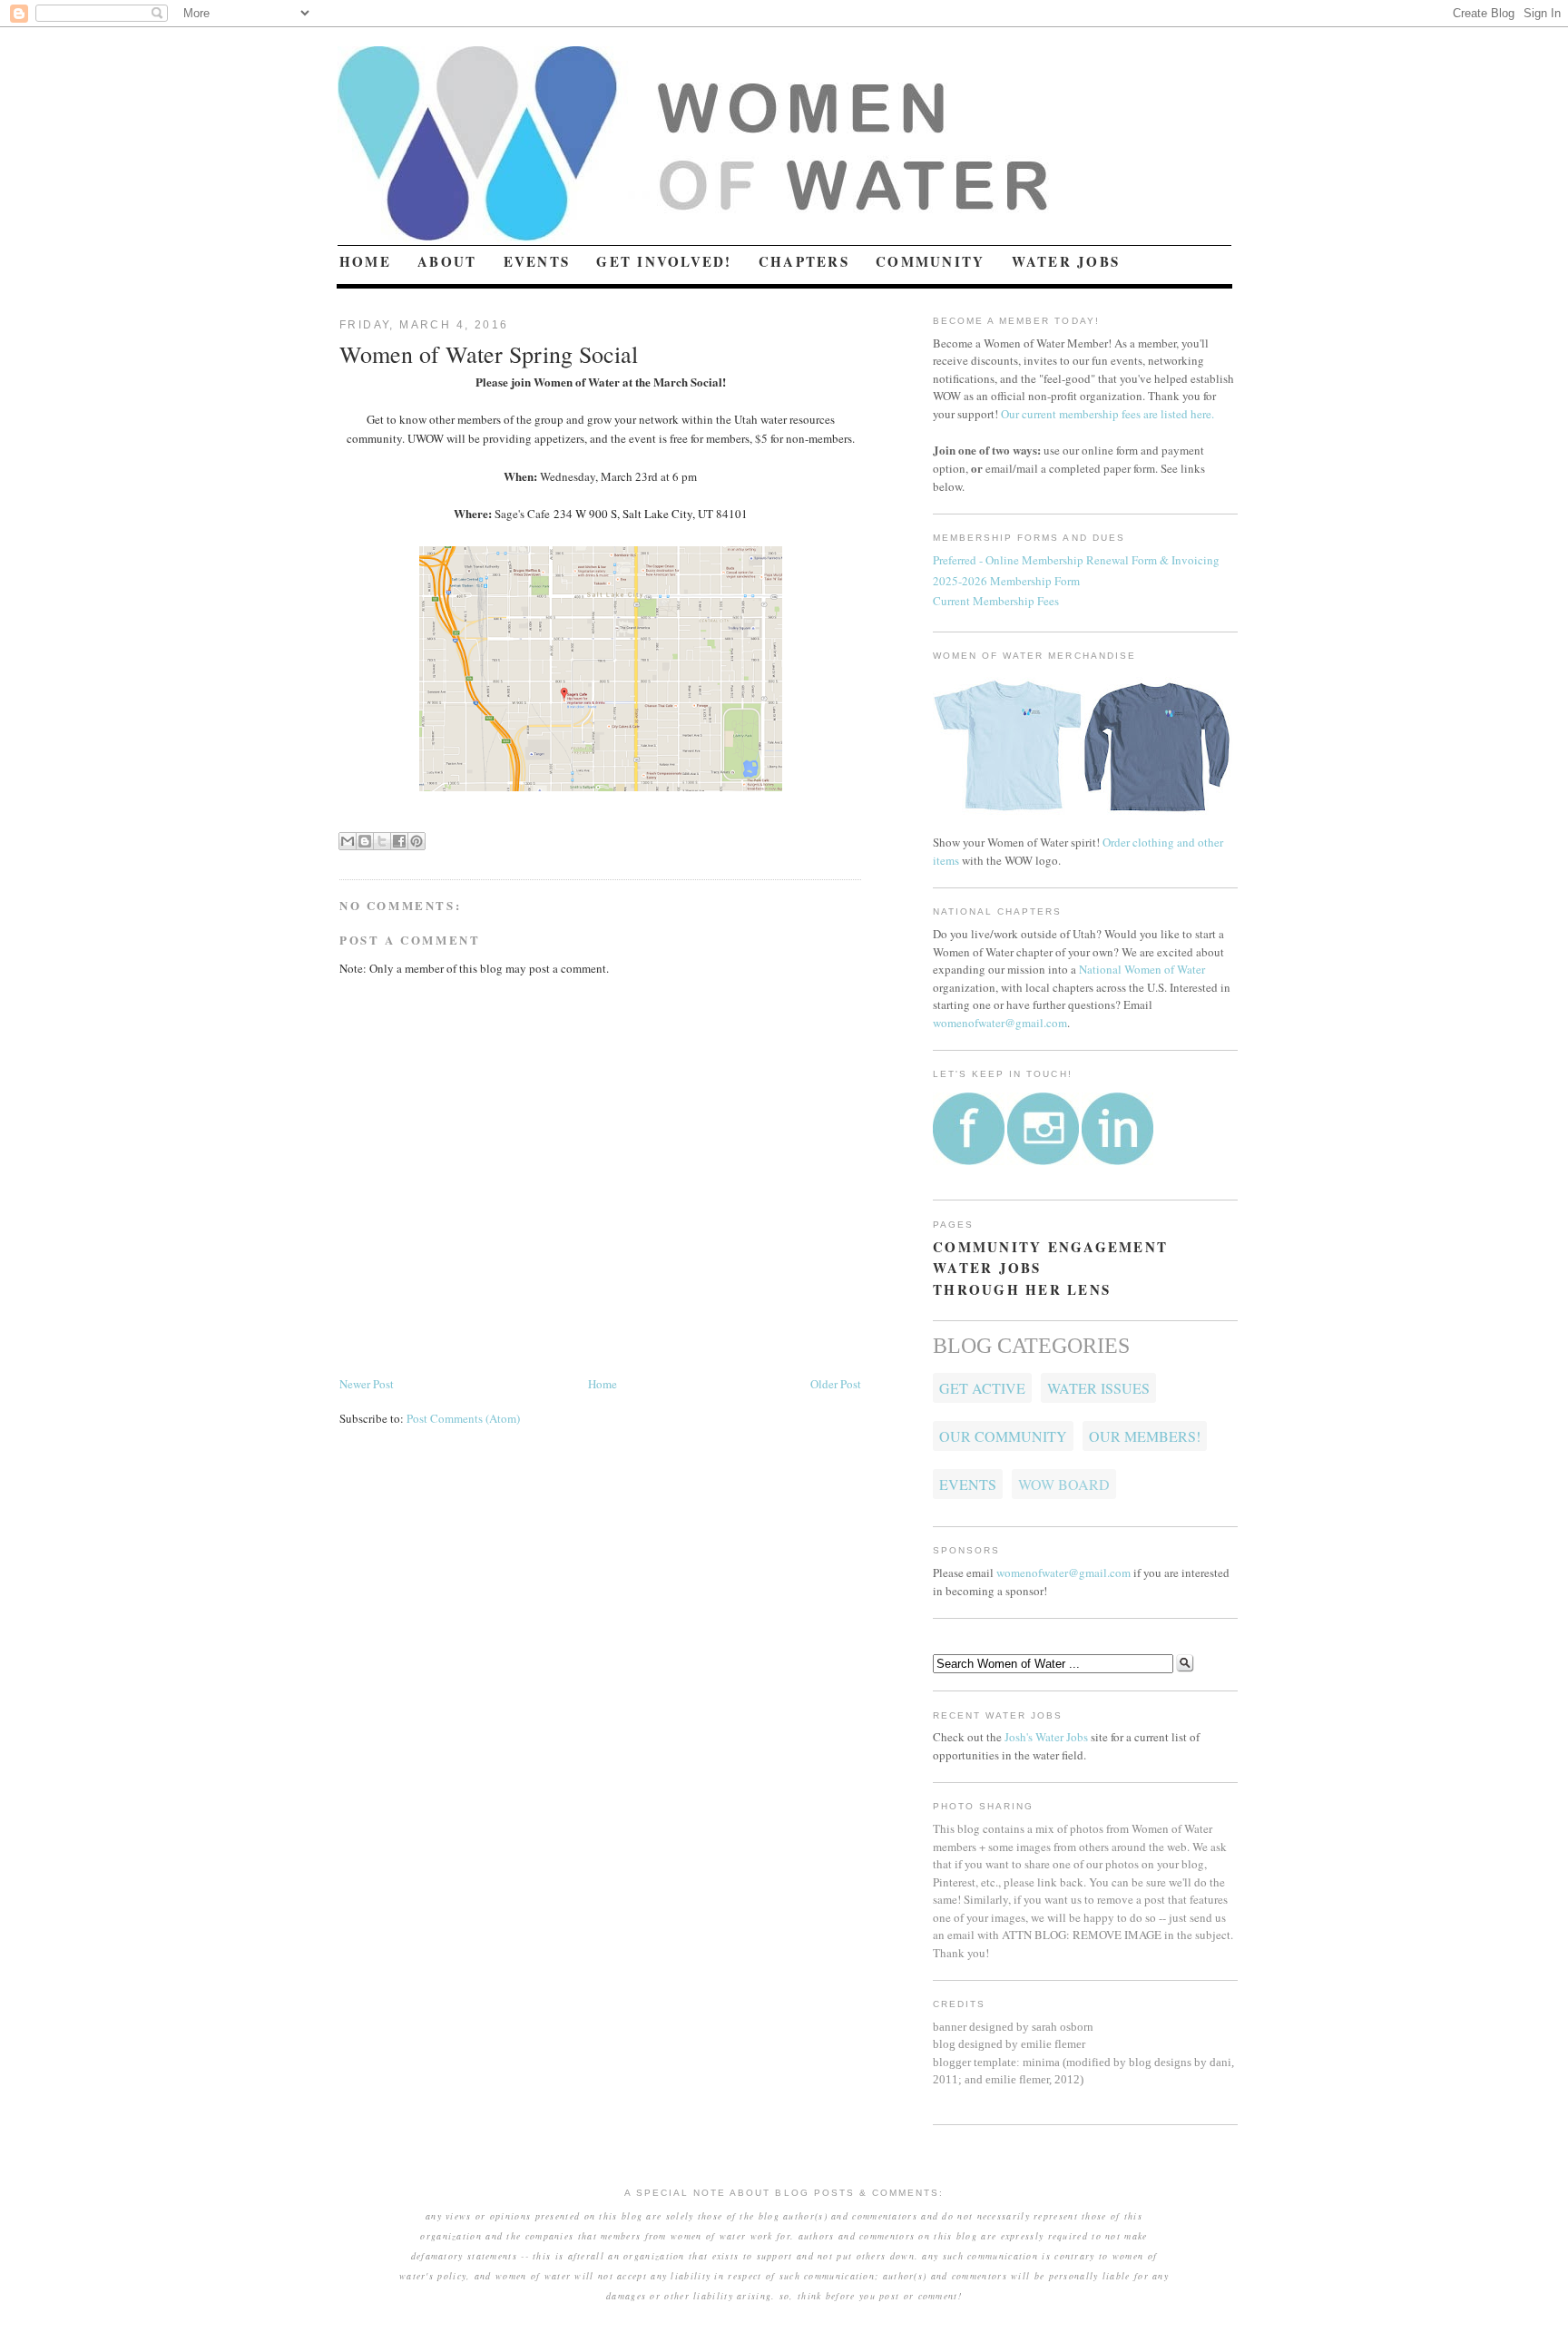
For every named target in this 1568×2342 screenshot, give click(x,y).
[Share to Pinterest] (416, 841)
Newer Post (367, 1384)
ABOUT (447, 261)
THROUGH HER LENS (1022, 1289)
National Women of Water (1142, 969)
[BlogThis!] (365, 841)
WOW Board (1064, 1484)
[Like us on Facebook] (969, 1161)
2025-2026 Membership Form (1006, 581)
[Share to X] (382, 841)
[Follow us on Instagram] (1043, 1161)
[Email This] (348, 841)
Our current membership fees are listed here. (1107, 414)
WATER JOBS (1066, 261)
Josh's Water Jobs (1046, 1737)
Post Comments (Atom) (463, 1418)
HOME (365, 261)
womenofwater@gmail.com (1000, 1023)
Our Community (1003, 1436)
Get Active (982, 1388)
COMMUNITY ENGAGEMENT (1050, 1247)
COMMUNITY (930, 261)
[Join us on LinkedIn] (1117, 1161)
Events (968, 1484)
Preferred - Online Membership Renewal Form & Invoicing (1076, 560)
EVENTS (537, 261)
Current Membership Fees (996, 601)
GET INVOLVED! (664, 261)
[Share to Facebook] (399, 841)
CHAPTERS (804, 261)
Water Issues (1098, 1388)
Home (603, 1384)
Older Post (836, 1384)
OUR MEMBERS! (1145, 1436)
